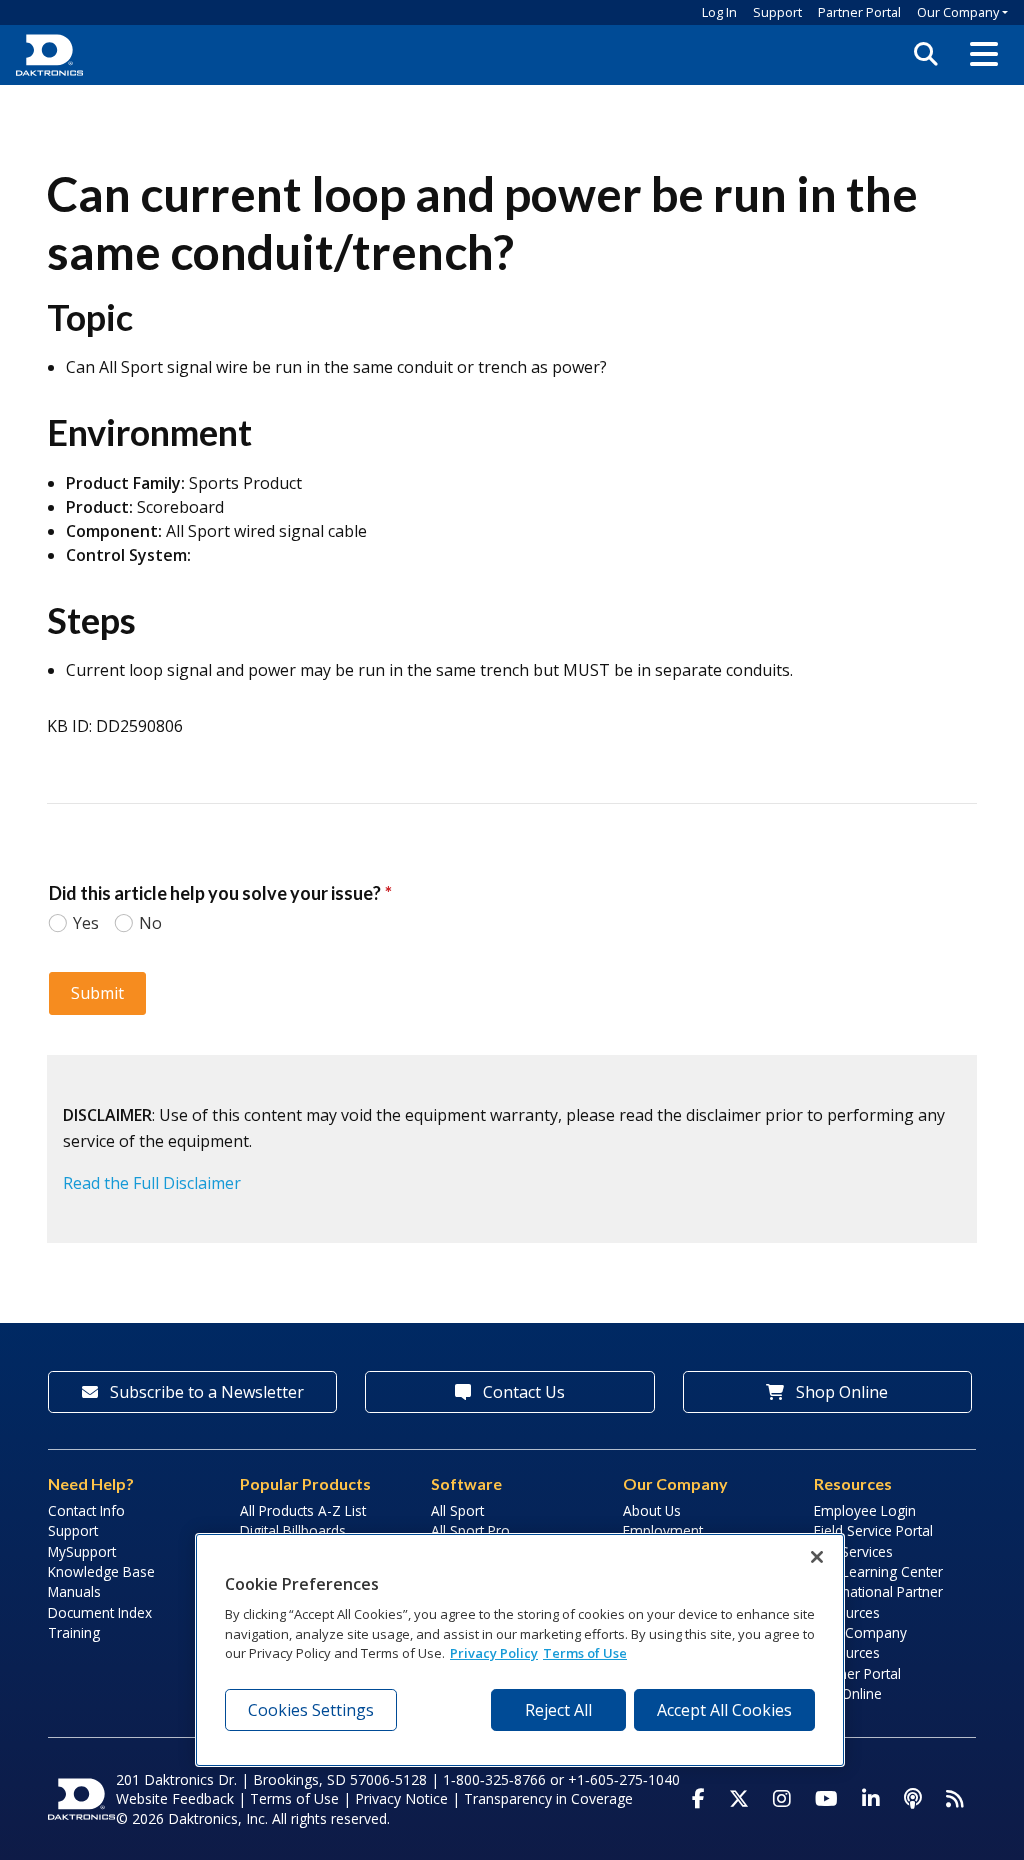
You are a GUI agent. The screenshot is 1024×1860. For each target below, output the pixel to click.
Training (74, 1632)
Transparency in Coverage (548, 1798)
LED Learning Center (878, 1571)
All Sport (457, 1510)
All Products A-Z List (303, 1510)
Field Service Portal (873, 1530)
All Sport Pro (470, 1530)
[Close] (817, 1557)
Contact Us (522, 1392)
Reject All (558, 1710)
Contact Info (86, 1510)
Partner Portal (859, 12)
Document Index (100, 1612)
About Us (652, 1510)
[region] (520, 1650)
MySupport (82, 1551)
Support (777, 12)
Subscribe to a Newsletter (205, 1392)
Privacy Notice (401, 1798)
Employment (663, 1530)
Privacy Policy (494, 1653)
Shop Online (840, 1392)
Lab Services (853, 1551)
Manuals (74, 1591)
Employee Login (865, 1510)
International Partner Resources (878, 1601)
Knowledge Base (101, 1571)
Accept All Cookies (724, 1710)
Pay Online (848, 1693)
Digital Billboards (293, 1530)
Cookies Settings (311, 1710)
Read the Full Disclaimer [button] (152, 1183)
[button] (984, 55)
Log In (719, 12)
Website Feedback (175, 1798)
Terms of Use (294, 1798)
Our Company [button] (958, 12)
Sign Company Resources (860, 1642)
